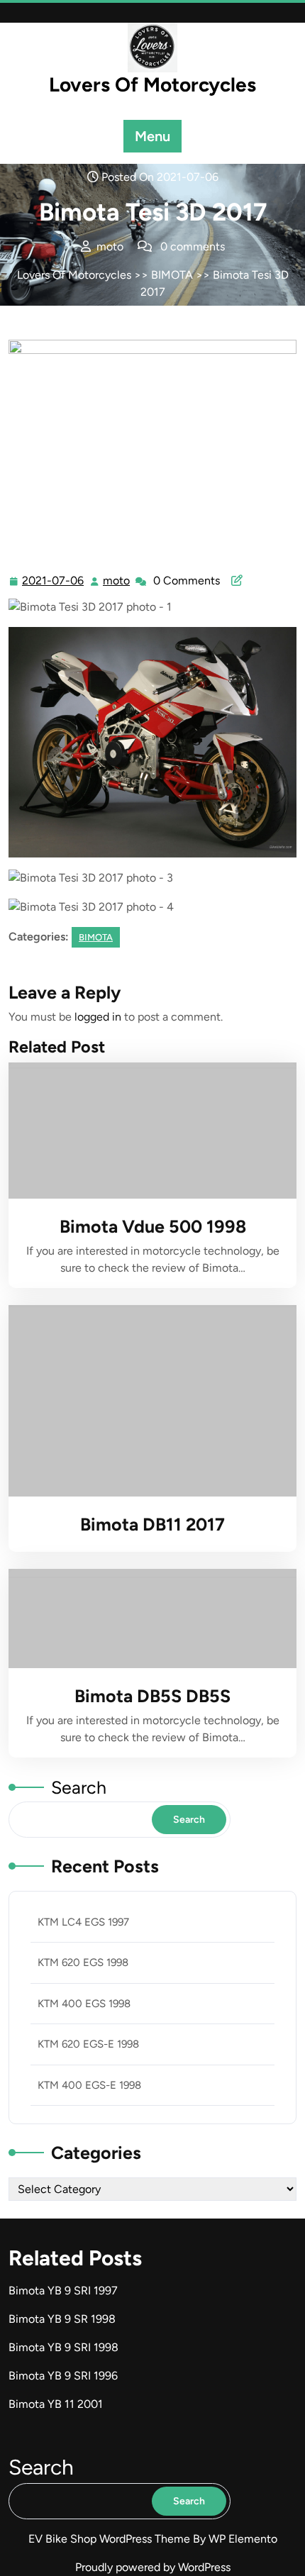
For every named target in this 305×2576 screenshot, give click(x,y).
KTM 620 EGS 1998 (83, 1962)
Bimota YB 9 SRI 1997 (63, 2291)
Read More (146, 1131)
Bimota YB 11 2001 (56, 2404)
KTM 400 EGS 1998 (84, 2004)
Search (79, 1787)
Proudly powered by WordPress (153, 2567)
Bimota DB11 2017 (152, 1524)
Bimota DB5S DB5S (152, 1696)
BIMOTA (172, 275)
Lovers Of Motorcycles (152, 84)
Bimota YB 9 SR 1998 (62, 2319)
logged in (98, 1017)
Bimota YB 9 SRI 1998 (63, 2347)
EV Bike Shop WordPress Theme (111, 2539)
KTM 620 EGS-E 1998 (88, 2044)
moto (117, 581)
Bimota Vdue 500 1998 (153, 1226)
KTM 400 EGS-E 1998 (89, 2085)
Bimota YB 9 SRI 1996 (63, 2376)
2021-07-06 (54, 582)
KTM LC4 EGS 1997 (83, 1922)
